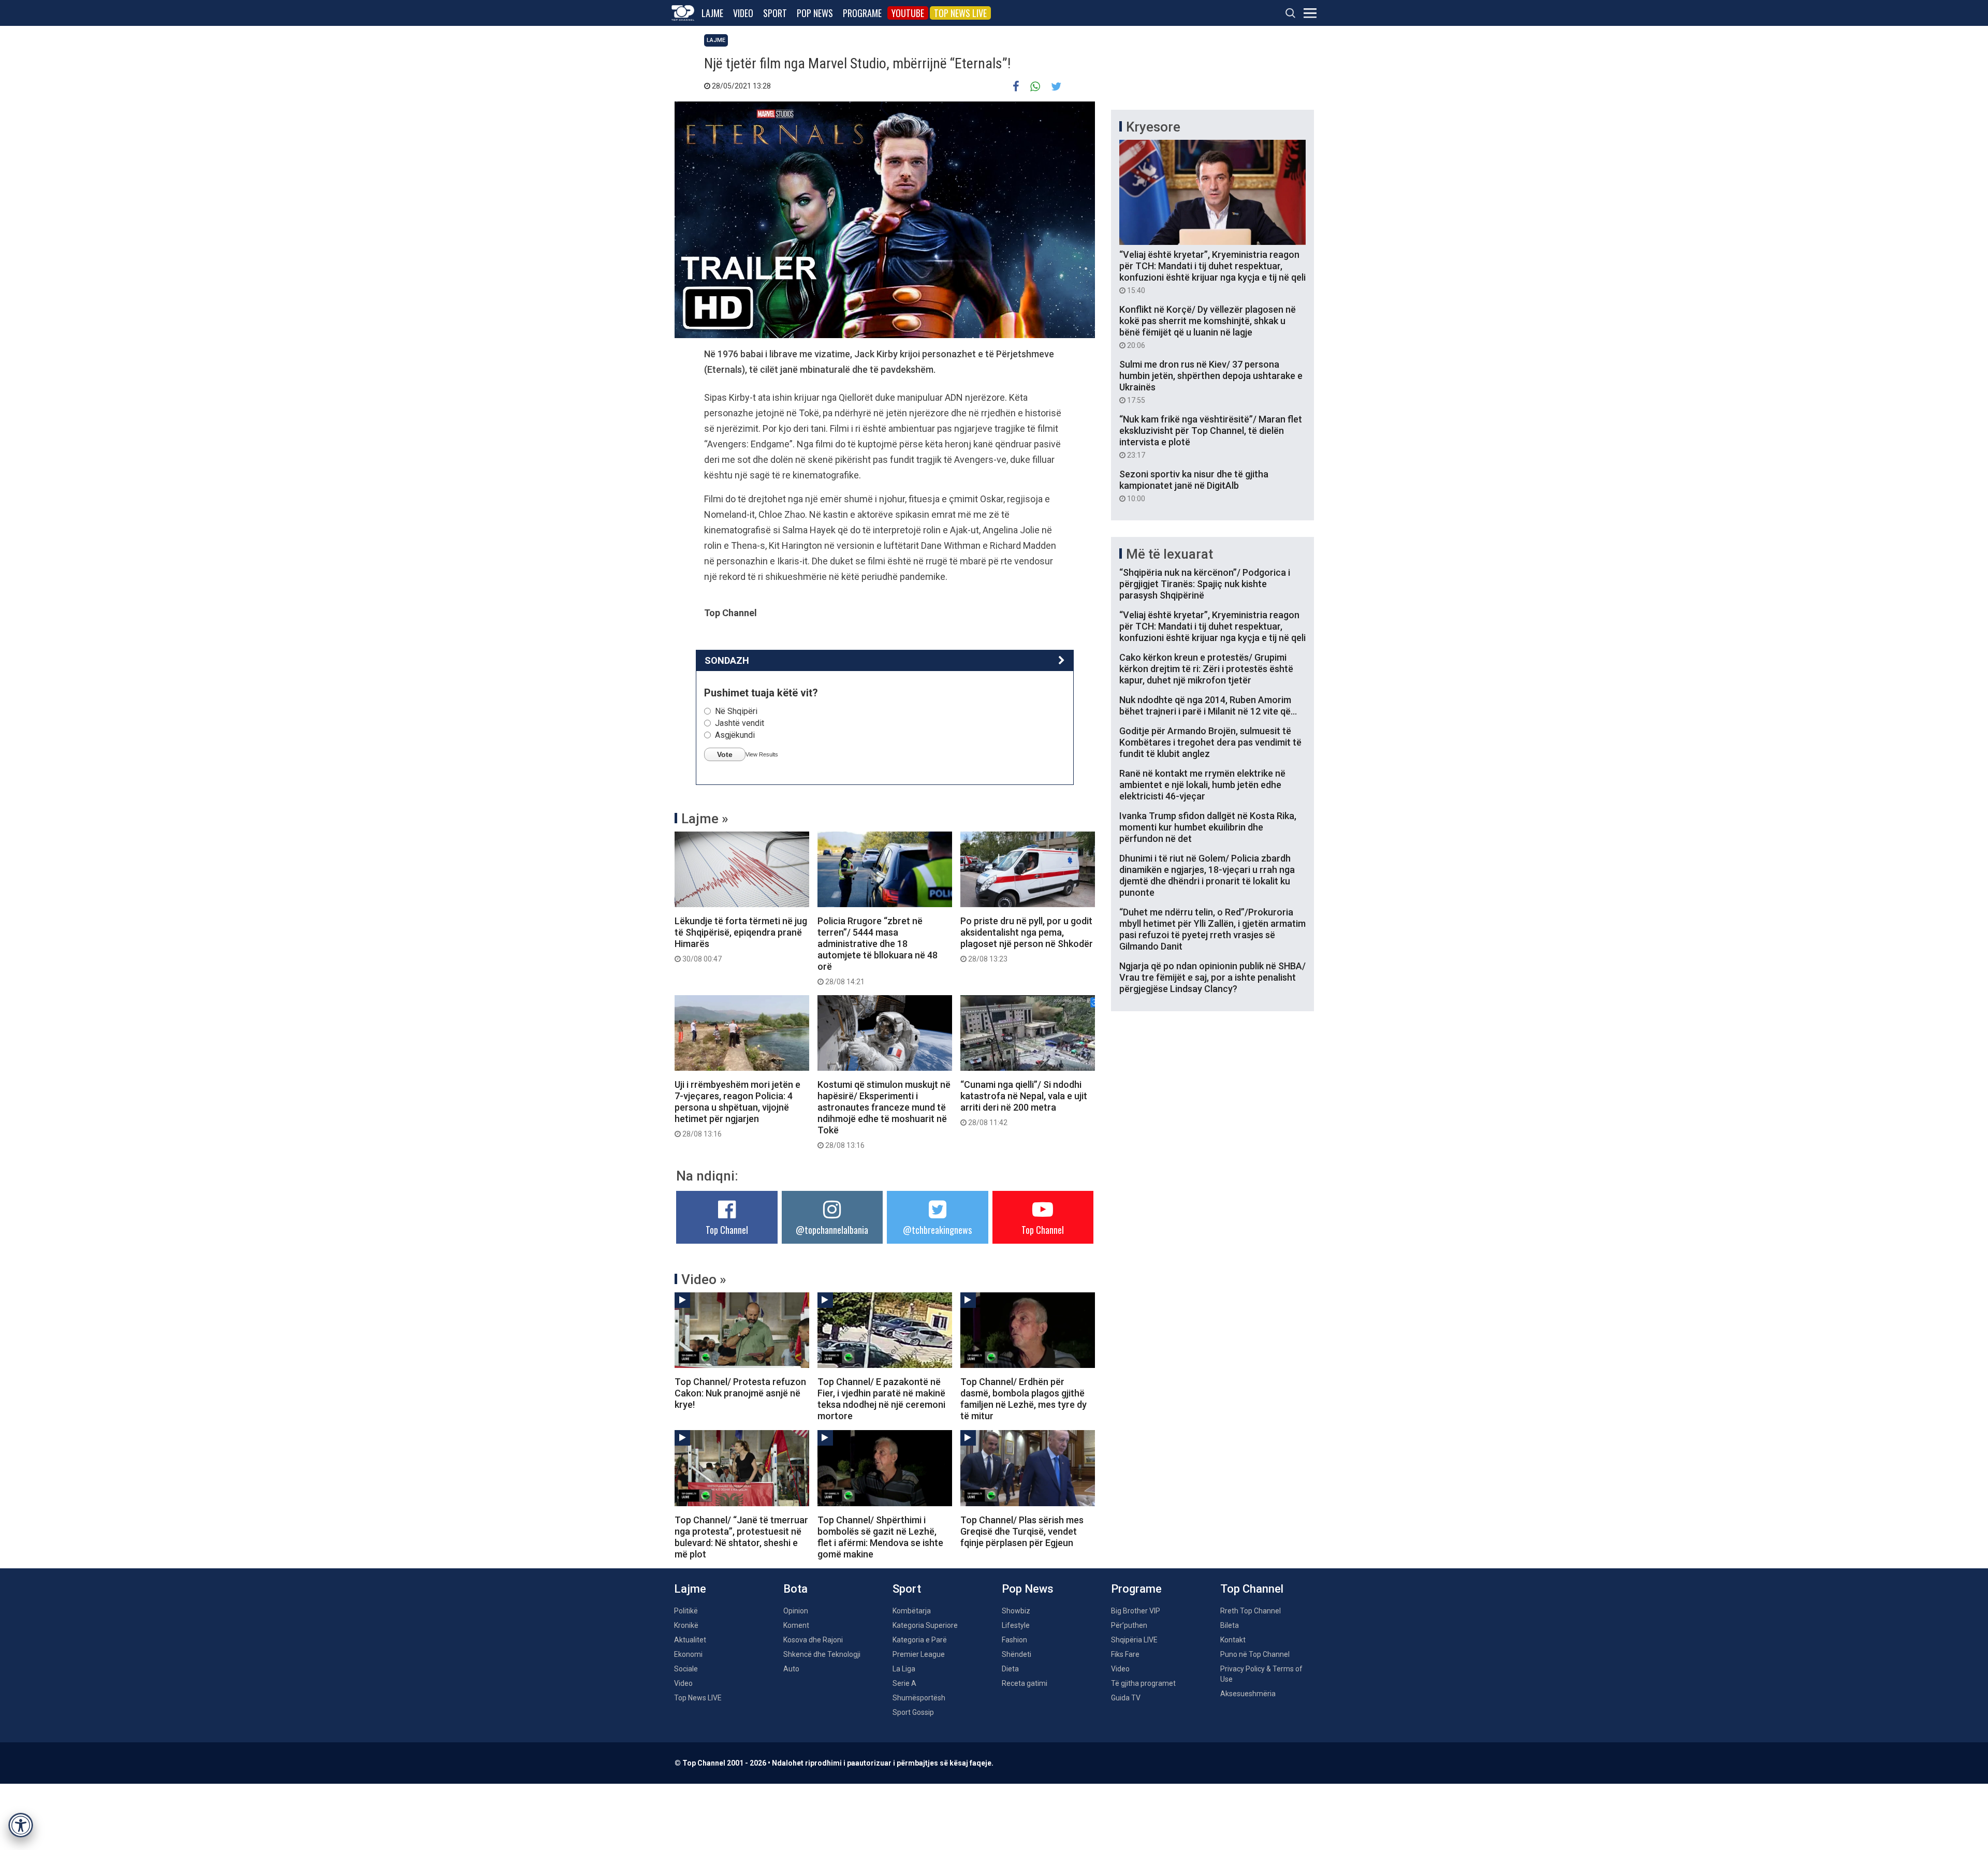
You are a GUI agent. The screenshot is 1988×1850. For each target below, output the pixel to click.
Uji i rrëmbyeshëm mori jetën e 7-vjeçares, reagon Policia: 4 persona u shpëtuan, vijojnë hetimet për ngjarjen (737, 1109)
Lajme (712, 13)
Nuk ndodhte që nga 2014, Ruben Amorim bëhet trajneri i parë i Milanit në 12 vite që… (1208, 705)
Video (743, 13)
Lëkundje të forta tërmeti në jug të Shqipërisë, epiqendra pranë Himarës (741, 939)
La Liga (904, 1669)
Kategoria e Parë (920, 1640)
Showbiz (1016, 1611)
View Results (762, 754)
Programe (862, 13)
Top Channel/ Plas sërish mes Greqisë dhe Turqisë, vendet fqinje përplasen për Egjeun (1022, 1531)
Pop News (815, 13)
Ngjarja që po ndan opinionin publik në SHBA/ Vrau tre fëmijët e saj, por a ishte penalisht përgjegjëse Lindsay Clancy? (1212, 977)
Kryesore (1153, 127)
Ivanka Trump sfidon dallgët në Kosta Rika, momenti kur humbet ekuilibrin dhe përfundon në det (1208, 827)
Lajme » (705, 819)
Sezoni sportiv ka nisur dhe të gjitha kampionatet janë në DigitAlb (1194, 486)
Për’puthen (1129, 1625)
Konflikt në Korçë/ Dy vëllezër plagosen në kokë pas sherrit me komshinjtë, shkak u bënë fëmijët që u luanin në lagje (1208, 327)
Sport (775, 13)
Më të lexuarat (1170, 554)
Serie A (904, 1683)
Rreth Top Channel (1251, 1611)
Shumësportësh (919, 1698)
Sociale (686, 1669)
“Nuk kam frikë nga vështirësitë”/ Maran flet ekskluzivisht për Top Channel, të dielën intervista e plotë (1211, 436)
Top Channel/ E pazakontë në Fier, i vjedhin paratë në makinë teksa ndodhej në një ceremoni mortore (881, 1399)
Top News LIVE (960, 13)
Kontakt (1233, 1640)
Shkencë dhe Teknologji (822, 1654)
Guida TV (1126, 1698)
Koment (796, 1625)
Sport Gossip (913, 1712)
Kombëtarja (912, 1611)
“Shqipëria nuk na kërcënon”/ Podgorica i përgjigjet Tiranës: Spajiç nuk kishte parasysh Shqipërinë (1205, 584)
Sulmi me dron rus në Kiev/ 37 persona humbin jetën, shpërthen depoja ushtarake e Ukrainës (1211, 382)
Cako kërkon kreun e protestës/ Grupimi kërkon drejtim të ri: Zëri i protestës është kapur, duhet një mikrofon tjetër (1206, 669)
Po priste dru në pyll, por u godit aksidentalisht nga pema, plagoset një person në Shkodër (1027, 939)
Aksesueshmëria (1248, 1694)
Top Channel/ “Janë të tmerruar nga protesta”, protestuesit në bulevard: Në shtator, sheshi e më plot (741, 1537)
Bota (795, 1589)
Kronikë (686, 1625)
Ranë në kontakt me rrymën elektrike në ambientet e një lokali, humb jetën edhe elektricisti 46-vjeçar (1202, 785)
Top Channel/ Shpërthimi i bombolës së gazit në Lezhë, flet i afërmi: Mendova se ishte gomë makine (880, 1537)
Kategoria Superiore (925, 1625)
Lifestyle (1016, 1625)
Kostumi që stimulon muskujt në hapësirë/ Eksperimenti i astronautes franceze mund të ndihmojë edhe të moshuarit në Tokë (884, 1114)
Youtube (908, 13)
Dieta (1010, 1669)
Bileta (1230, 1625)
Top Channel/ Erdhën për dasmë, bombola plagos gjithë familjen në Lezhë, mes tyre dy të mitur (1024, 1399)
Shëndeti (1017, 1654)
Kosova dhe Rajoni (813, 1640)
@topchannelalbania (832, 1230)
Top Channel (727, 1230)
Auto (791, 1669)
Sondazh (727, 660)
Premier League (919, 1654)
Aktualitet (690, 1640)
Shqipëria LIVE (1134, 1640)
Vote (725, 754)
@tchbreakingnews (937, 1230)
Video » (704, 1279)
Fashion (1014, 1640)
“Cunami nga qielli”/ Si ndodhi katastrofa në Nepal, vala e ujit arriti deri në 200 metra (1024, 1103)
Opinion (796, 1611)
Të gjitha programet (1143, 1683)
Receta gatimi (1025, 1683)
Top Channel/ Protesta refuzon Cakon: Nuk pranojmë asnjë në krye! (740, 1393)
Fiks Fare (1125, 1654)
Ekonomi (688, 1654)
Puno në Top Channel (1255, 1654)
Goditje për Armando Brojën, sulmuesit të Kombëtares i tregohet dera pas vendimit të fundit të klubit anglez (1210, 742)
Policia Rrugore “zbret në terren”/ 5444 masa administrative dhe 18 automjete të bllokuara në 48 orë (878, 951)
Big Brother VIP (1136, 1611)
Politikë (686, 1611)
